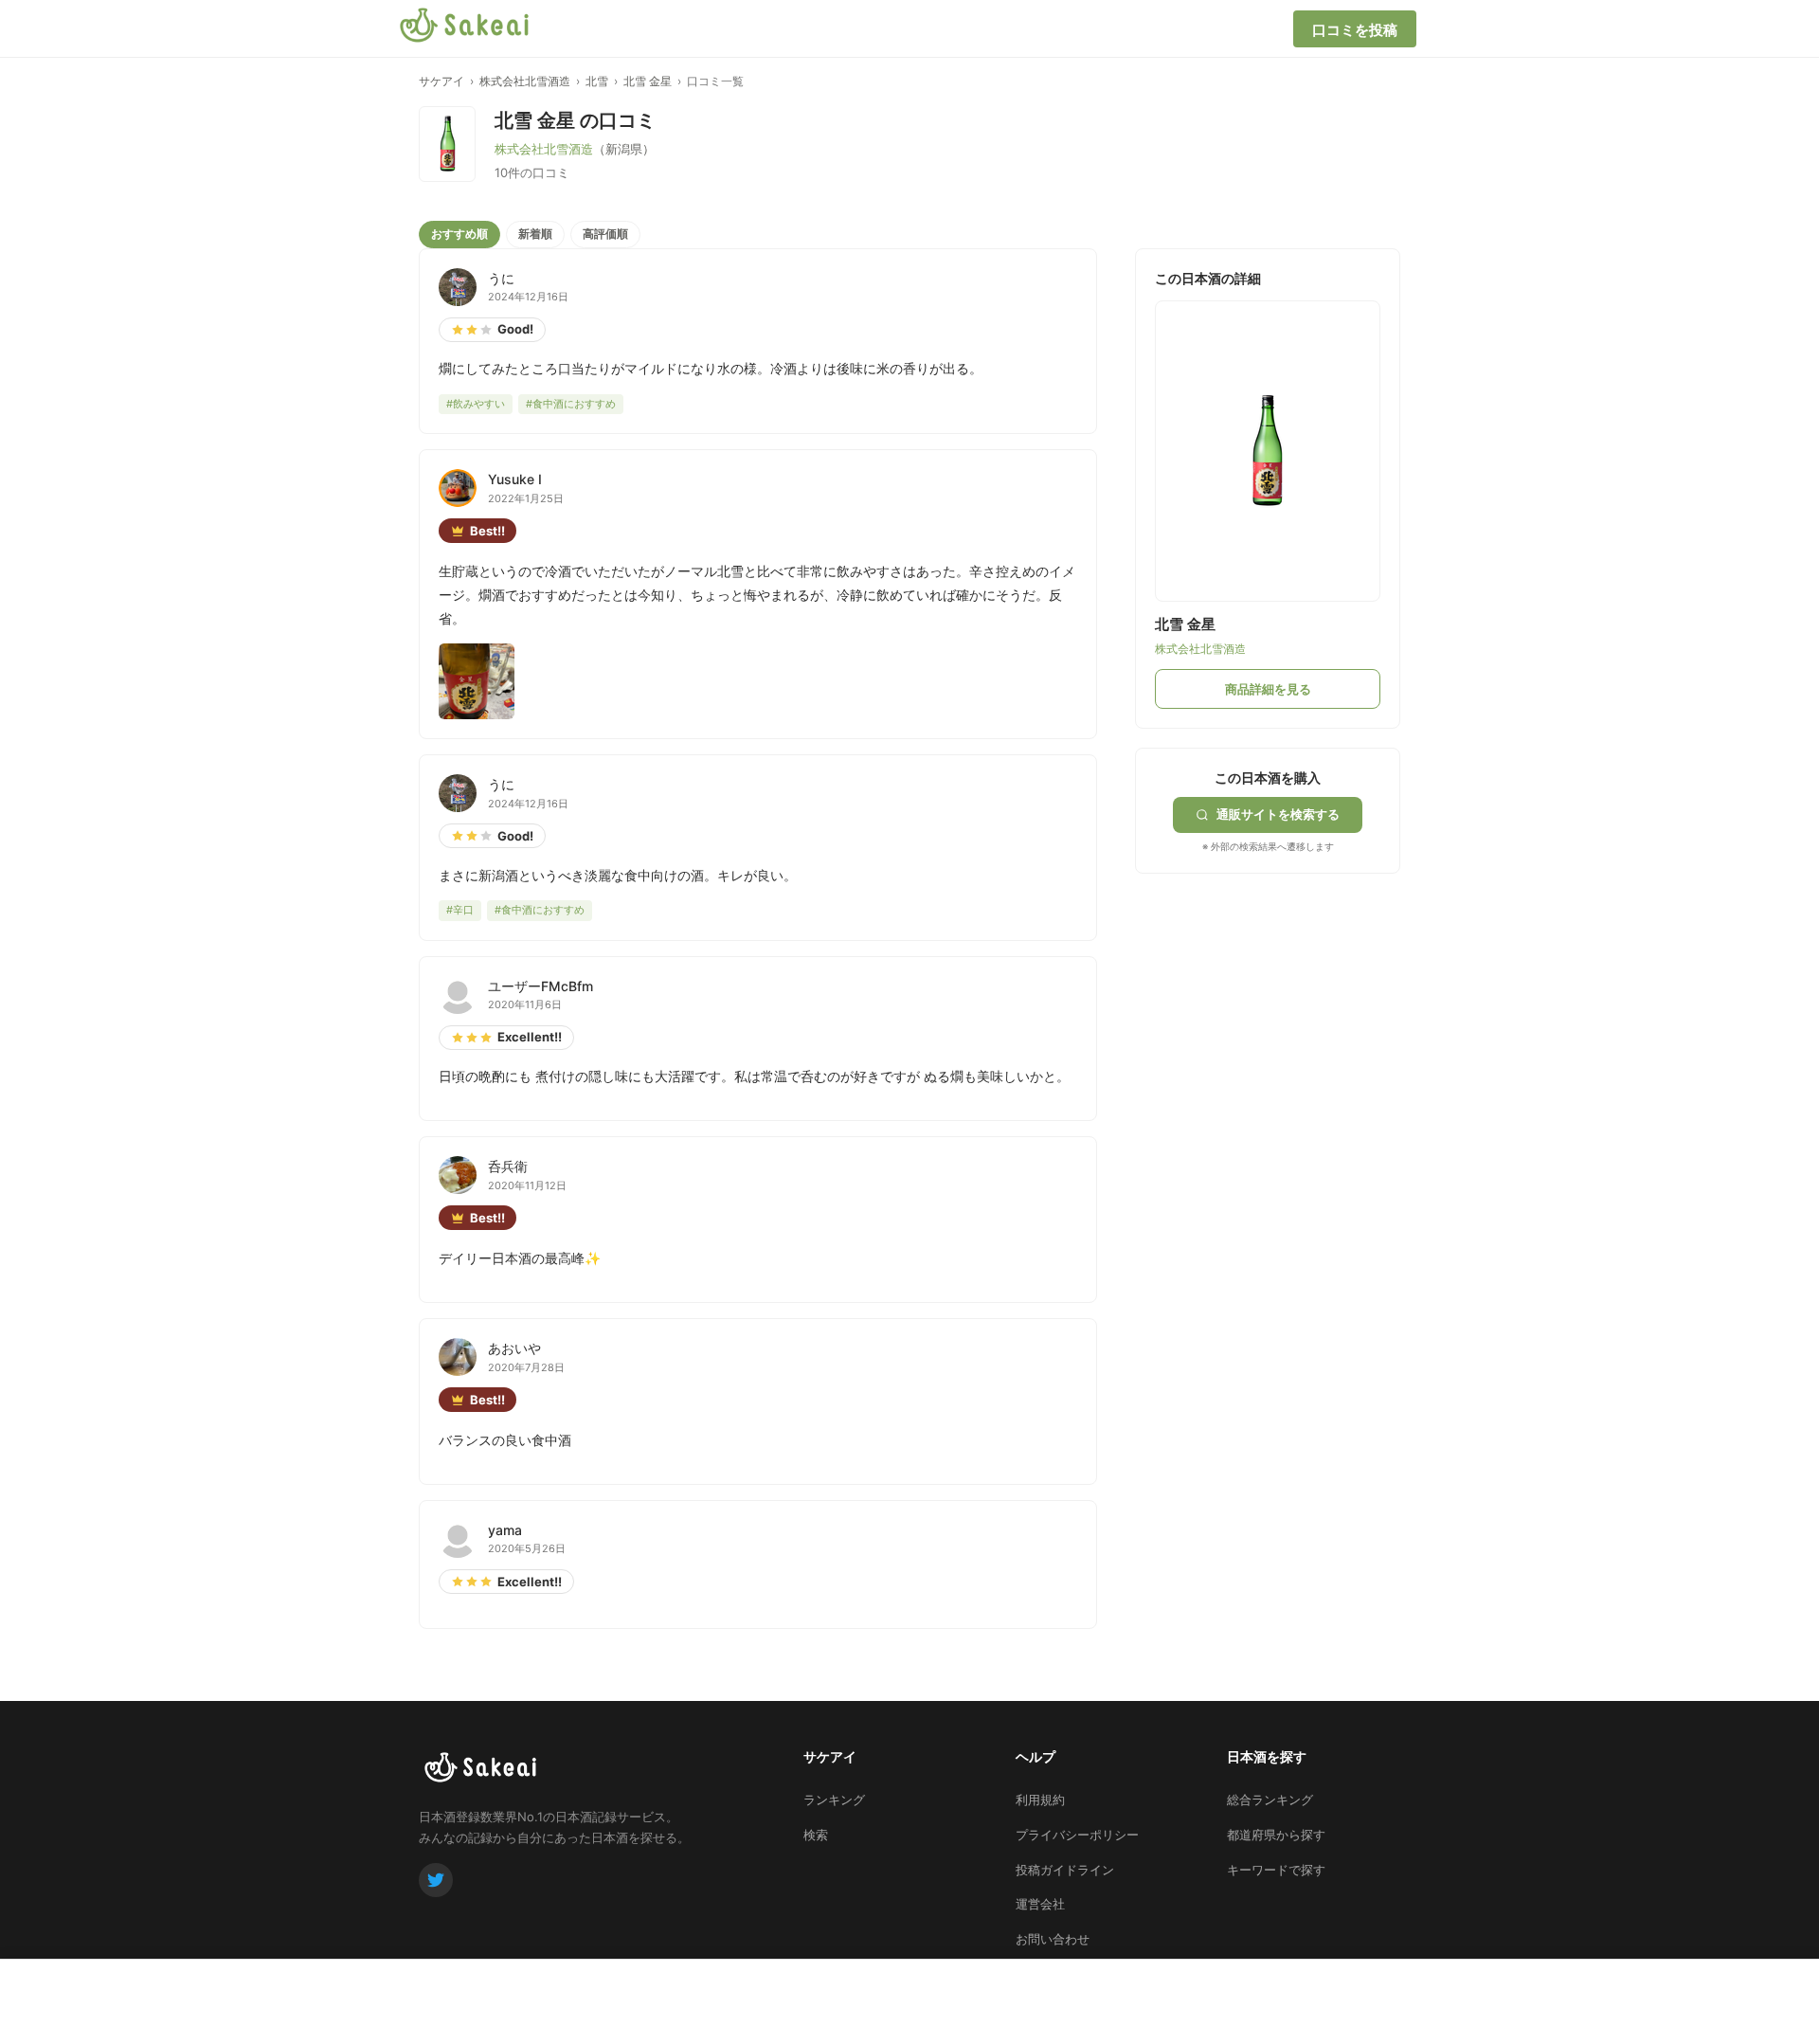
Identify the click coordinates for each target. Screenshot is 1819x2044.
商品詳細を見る (1268, 689)
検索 (816, 1835)
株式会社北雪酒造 (525, 81)
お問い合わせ (1053, 1939)
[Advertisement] (1277, 992)
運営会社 (1040, 1904)
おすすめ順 (459, 234)
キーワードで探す (1276, 1870)
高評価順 (605, 234)
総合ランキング (1270, 1800)
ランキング (834, 1800)
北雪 (597, 81)
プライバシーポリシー (1077, 1835)
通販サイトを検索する (1278, 814)
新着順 (535, 234)
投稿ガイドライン (1065, 1870)
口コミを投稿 (1355, 30)
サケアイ (441, 81)
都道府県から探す (1276, 1835)
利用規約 (1040, 1800)
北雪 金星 (648, 81)
